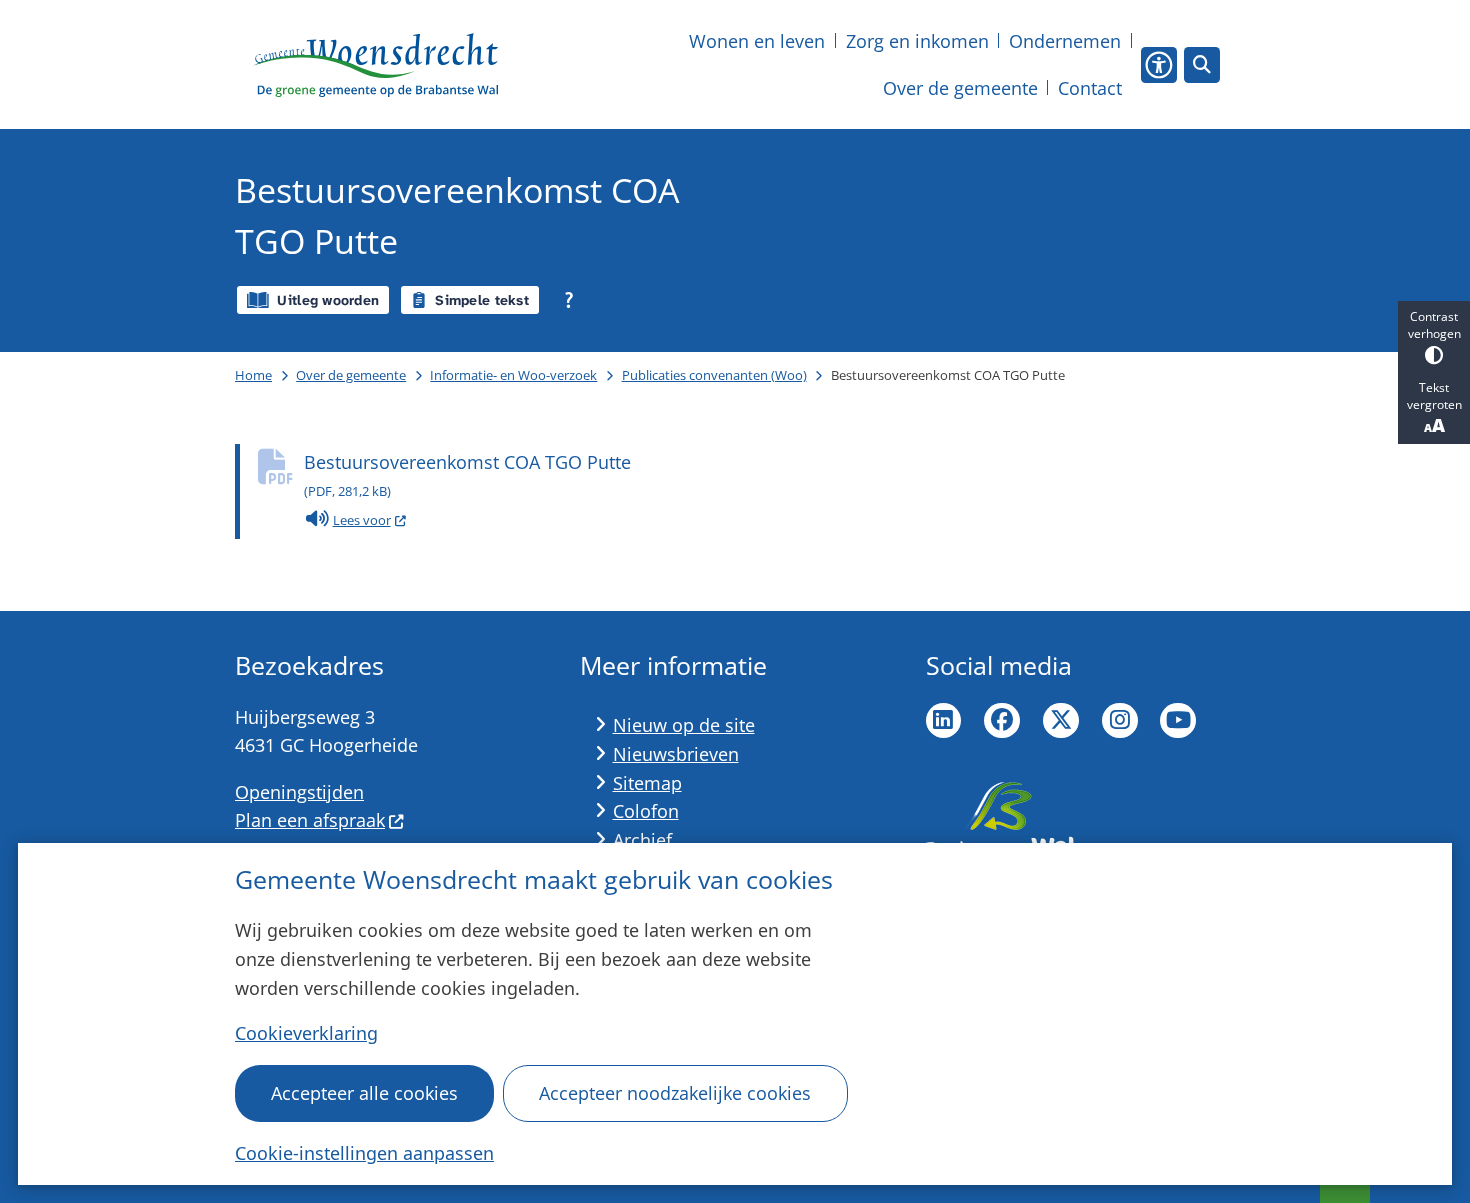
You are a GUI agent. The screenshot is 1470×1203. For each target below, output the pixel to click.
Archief (642, 840)
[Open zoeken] (1202, 65)
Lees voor (370, 522)
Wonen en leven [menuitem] (757, 41)
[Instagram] (1120, 721)
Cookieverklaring (306, 1033)
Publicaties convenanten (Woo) (714, 375)
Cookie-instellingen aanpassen (364, 1153)
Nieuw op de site (684, 725)
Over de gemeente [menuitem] (960, 88)
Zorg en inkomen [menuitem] (917, 41)
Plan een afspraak (310, 820)
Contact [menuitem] (1090, 88)
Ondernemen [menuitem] (1065, 41)
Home (253, 375)
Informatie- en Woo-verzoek (513, 375)
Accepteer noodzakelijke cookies (675, 1093)
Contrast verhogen (1434, 325)
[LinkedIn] (944, 721)
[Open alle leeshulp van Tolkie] (569, 300)
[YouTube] (1178, 721)
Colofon (646, 811)
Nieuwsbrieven (676, 754)
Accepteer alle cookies (364, 1093)
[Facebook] (1002, 721)
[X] (1061, 721)
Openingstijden (299, 792)
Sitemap (647, 783)
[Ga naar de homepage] (375, 65)
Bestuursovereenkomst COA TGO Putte (467, 475)
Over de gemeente (351, 375)
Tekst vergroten (1434, 396)
